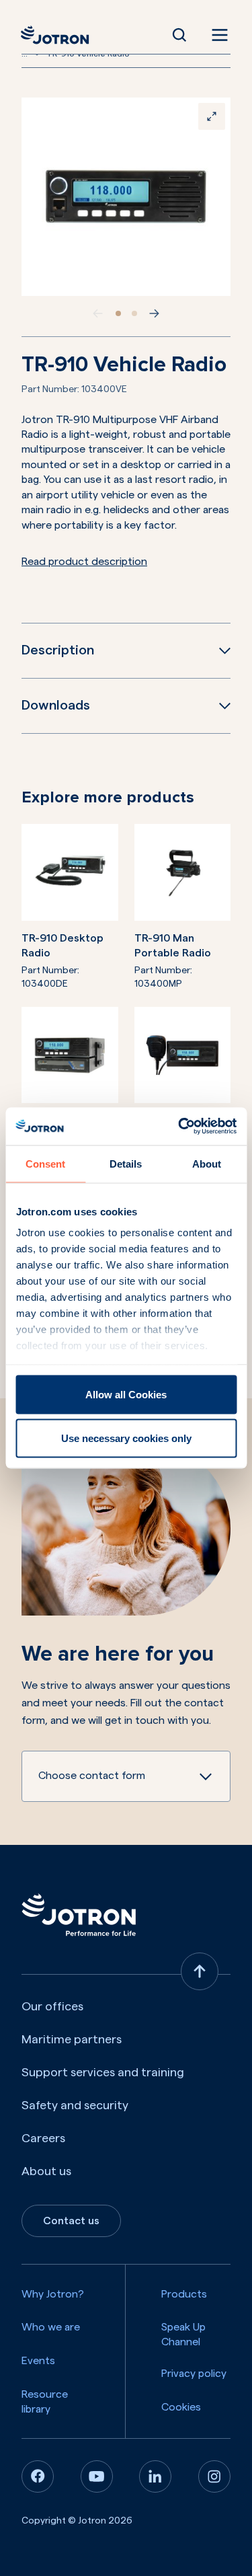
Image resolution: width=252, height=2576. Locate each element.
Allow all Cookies (126, 1394)
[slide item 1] (118, 313)
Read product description (84, 562)
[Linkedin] (155, 2476)
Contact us (71, 2221)
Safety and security (75, 2105)
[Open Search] (179, 35)
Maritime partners (72, 2039)
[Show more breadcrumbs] (37, 54)
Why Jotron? (53, 2294)
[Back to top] (200, 1971)
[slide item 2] (134, 313)
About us (46, 2171)
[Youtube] (97, 2476)
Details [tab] (126, 1163)
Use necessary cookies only (126, 1438)
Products (184, 2294)
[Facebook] (38, 2476)
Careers (43, 2138)
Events (38, 2361)
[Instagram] (214, 2476)
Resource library (45, 2402)
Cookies (181, 2407)
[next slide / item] (155, 313)
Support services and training (103, 2072)
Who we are (51, 2327)
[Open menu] (217, 35)
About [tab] (207, 1163)
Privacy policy (194, 2374)
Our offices (52, 2006)
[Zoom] (212, 116)
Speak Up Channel (183, 2335)
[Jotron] (59, 35)
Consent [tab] (45, 1163)
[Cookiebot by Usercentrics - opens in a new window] (179, 1127)
